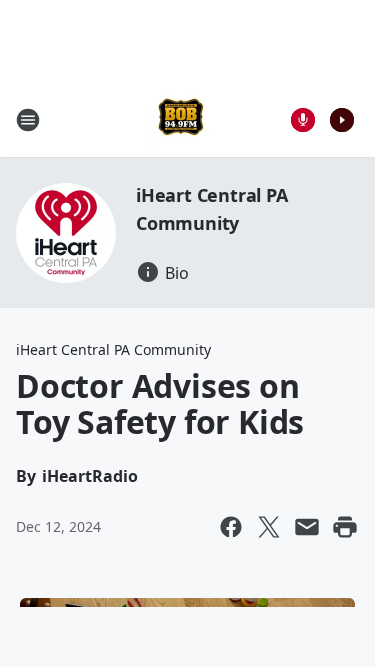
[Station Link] (181, 119)
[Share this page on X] (269, 527)
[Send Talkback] (303, 120)
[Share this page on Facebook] (231, 527)
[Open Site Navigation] (28, 120)
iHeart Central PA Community (113, 349)
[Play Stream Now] (342, 120)
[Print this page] (345, 527)
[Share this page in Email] (307, 527)
